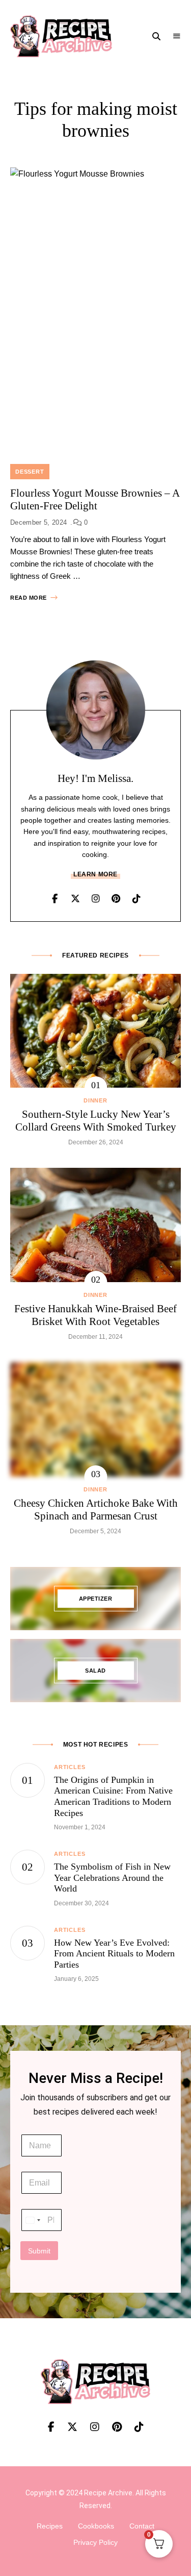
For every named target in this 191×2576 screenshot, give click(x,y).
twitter (75, 899)
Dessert (30, 472)
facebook (55, 899)
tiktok (137, 899)
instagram (96, 899)
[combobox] (33, 2220)
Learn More (95, 874)
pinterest (116, 899)
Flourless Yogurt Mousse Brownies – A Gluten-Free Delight (95, 499)
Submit (39, 2251)
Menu (177, 36)
